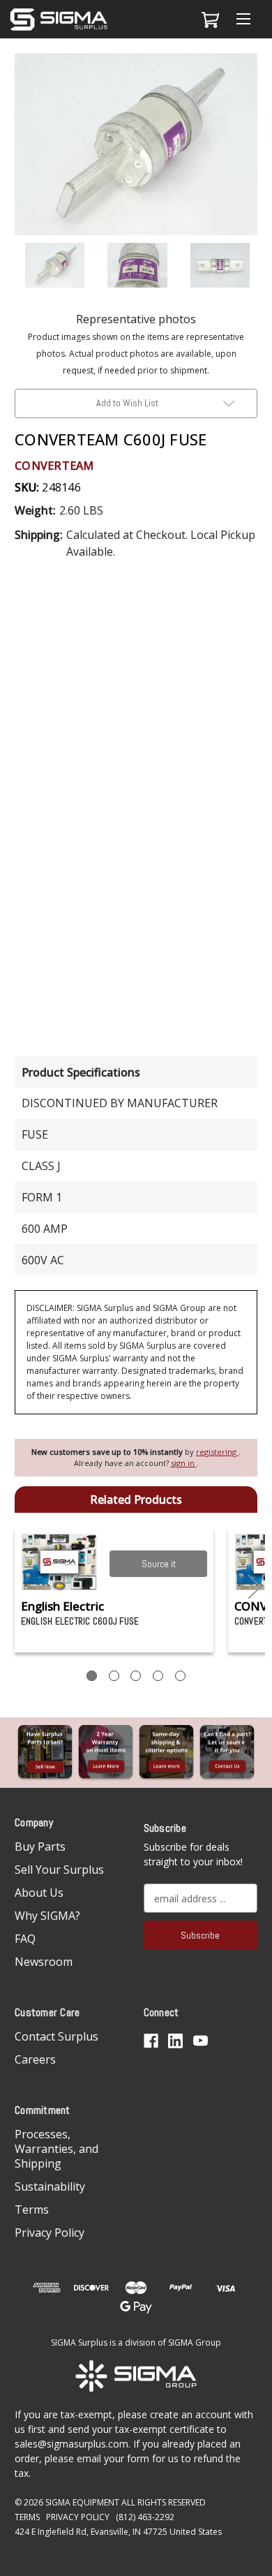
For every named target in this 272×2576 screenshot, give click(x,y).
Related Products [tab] (136, 1500)
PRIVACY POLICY (78, 2517)
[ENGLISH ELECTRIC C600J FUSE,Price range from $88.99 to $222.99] (60, 1562)
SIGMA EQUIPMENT (82, 2502)
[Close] (254, 75)
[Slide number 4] (158, 1676)
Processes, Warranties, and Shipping (56, 2149)
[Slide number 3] (136, 1676)
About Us (39, 1893)
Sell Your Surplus (59, 1870)
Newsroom (44, 1962)
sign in (184, 1463)
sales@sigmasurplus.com (71, 2444)
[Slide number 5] (180, 1676)
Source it (159, 1564)
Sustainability (50, 2186)
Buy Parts (40, 1846)
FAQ (25, 1939)
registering (217, 1452)
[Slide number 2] (114, 1676)
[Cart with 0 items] (208, 20)
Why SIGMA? (47, 1916)
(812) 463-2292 (145, 2517)
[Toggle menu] (243, 19)
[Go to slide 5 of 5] (18, 1587)
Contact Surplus (56, 2036)
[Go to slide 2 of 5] (255, 1587)
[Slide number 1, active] (92, 1676)
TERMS (27, 2517)
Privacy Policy (50, 2233)
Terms (32, 2209)
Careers (35, 2059)
